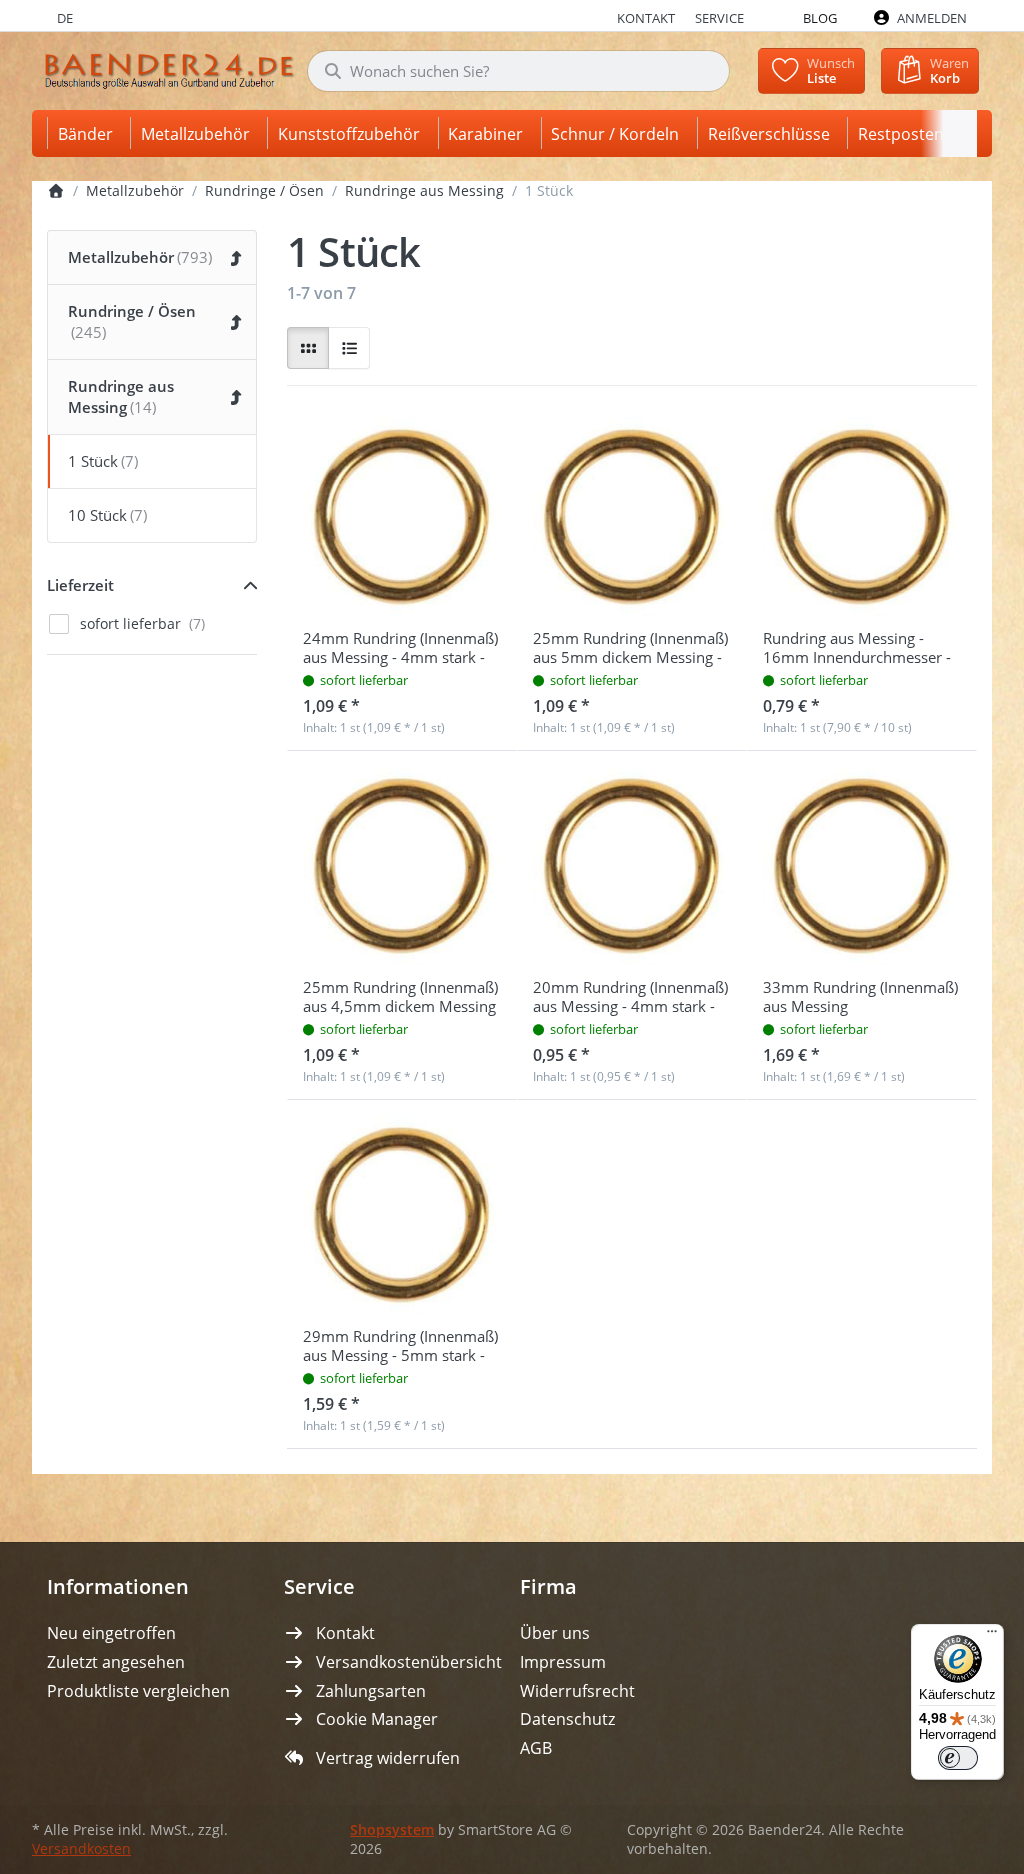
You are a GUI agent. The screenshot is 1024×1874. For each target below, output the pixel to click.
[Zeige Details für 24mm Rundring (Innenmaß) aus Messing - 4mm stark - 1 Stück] (402, 517)
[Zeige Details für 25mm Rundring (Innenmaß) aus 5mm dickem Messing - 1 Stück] (632, 517)
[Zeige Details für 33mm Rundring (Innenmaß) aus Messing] (862, 866)
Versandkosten (81, 1849)
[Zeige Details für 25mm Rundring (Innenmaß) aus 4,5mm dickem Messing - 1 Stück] (402, 866)
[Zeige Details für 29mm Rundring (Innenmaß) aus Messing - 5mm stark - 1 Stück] (402, 1215)
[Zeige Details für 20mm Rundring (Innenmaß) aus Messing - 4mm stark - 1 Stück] (632, 866)
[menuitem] (89, 133)
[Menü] (992, 1636)
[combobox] (518, 71)
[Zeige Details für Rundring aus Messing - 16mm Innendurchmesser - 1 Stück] (862, 517)
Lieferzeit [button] (80, 585)
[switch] (958, 1758)
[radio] (308, 348)
